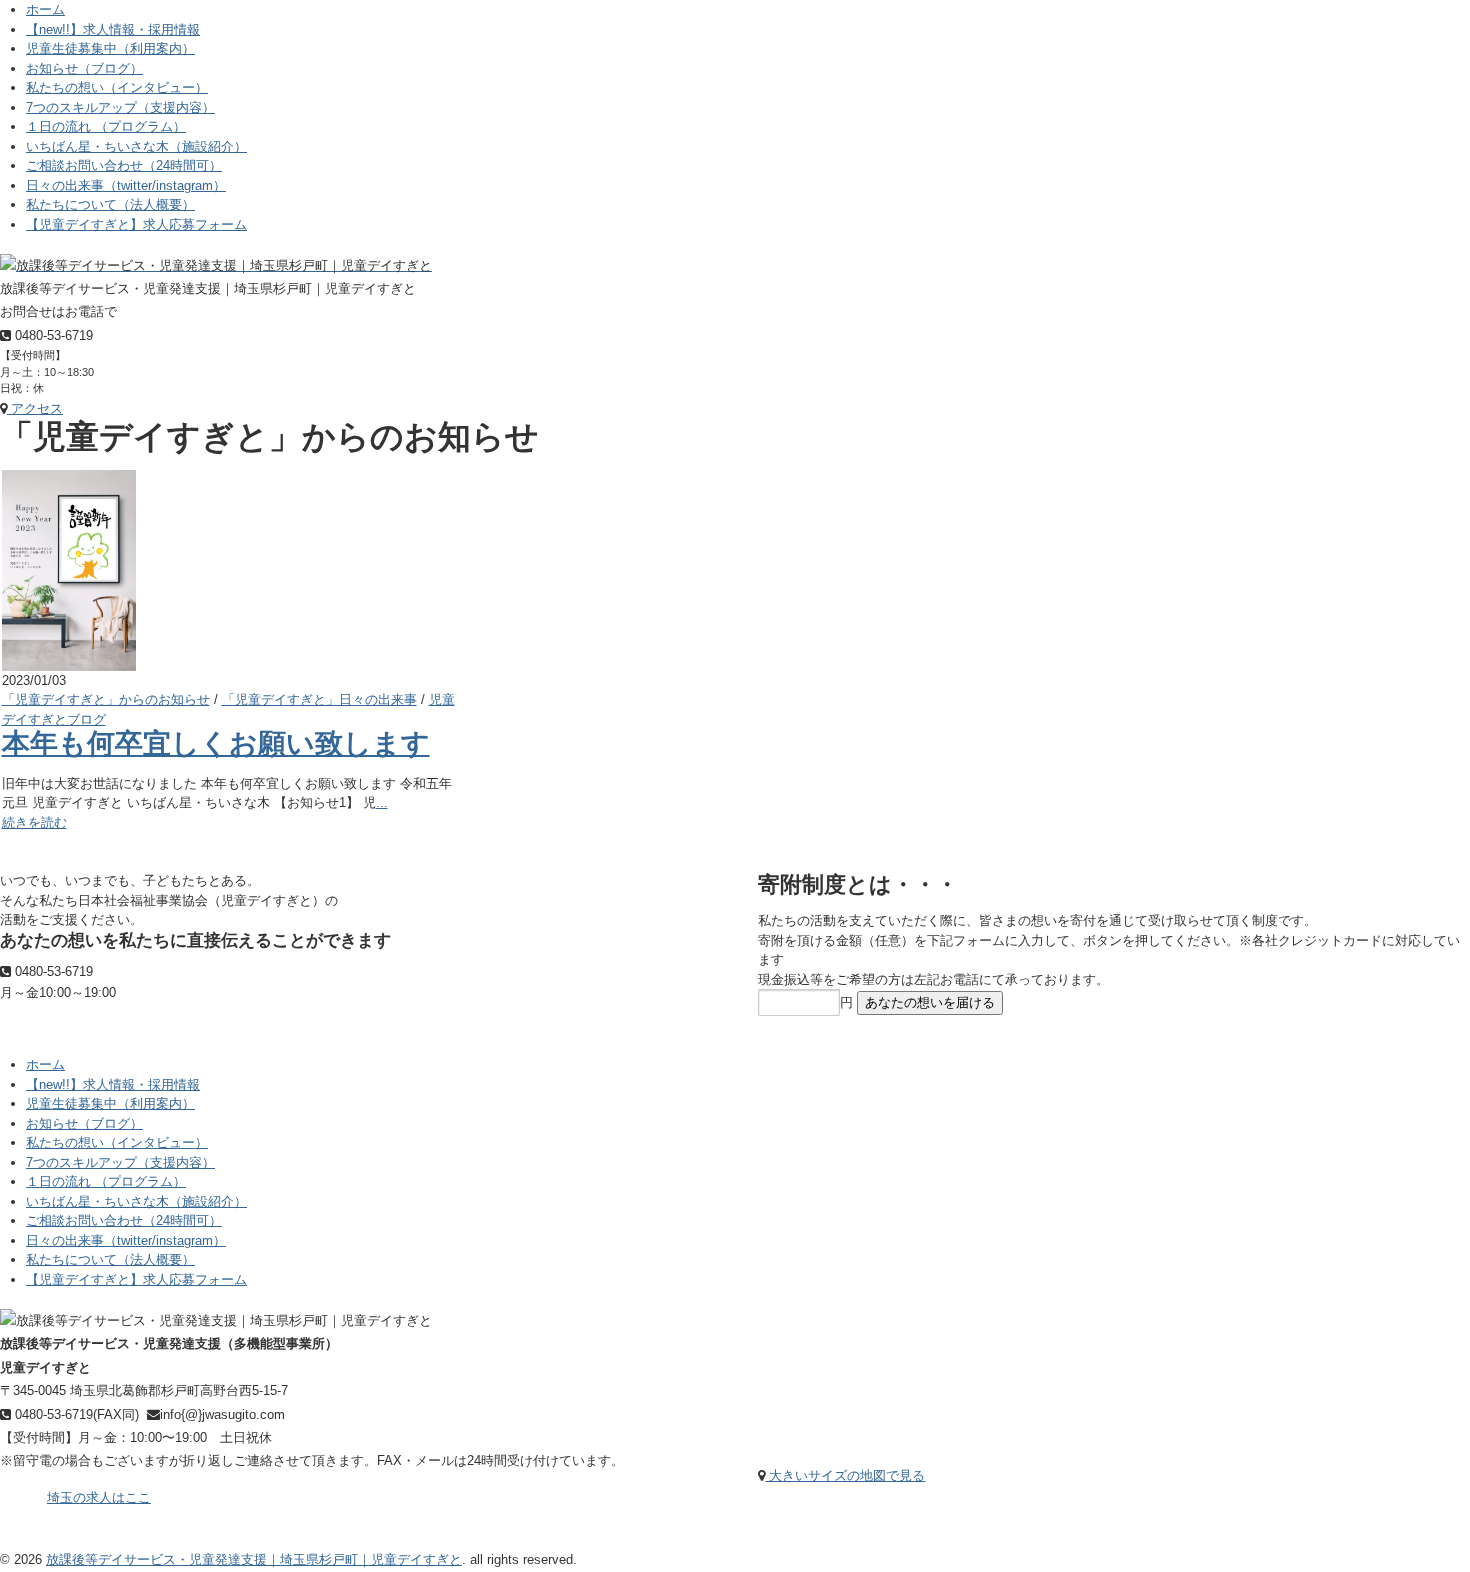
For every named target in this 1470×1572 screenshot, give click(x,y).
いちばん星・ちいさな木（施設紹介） (136, 146)
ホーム (45, 9)
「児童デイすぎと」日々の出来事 (319, 699)
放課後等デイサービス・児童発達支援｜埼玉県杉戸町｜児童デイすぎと (254, 1559)
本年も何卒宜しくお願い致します (216, 743)
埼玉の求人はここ (99, 1497)
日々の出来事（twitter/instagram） (126, 185)
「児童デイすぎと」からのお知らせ (106, 699)
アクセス (35, 408)
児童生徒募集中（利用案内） (110, 48)
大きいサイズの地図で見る (845, 1475)
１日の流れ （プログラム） (106, 126)
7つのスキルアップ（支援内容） (120, 107)
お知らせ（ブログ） (84, 68)
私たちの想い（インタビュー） (117, 87)
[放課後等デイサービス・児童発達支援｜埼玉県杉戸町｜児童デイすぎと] (216, 265)
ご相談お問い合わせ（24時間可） (124, 165)
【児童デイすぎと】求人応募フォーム (136, 224)
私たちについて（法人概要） (110, 204)
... (382, 802)
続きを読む (34, 822)
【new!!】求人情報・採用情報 (113, 29)
